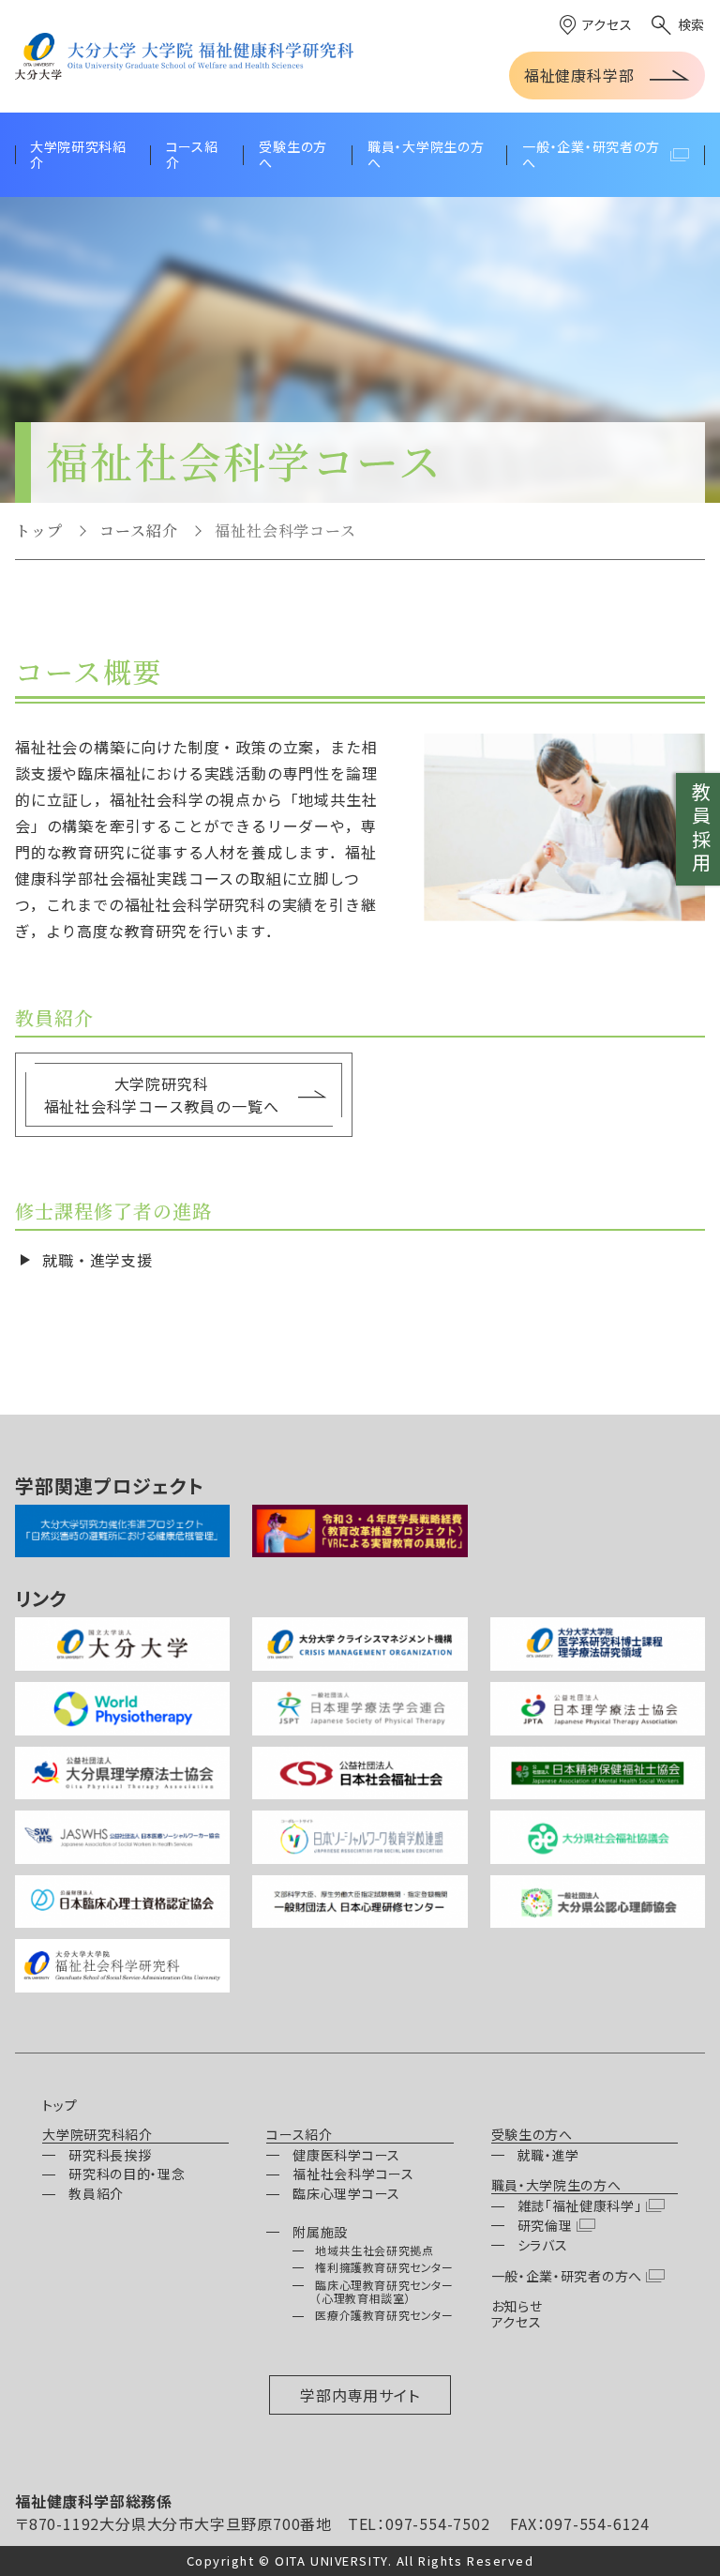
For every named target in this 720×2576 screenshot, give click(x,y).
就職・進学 (549, 2155)
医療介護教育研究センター (384, 2315)
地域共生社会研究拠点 (374, 2250)
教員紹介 (96, 2193)
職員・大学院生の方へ (556, 2186)
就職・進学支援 (97, 1260)
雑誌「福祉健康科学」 (580, 2205)
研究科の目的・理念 (127, 2174)
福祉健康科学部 (579, 75)
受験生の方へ (532, 2135)
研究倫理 (545, 2225)
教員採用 (701, 829)
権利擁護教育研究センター (384, 2267)
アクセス (607, 24)
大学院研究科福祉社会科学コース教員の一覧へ (162, 1095)
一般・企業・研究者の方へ (567, 2276)
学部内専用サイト (360, 2395)
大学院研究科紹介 (97, 2135)
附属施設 (320, 2232)
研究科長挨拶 (110, 2155)
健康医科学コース (346, 2155)
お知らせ (517, 2306)
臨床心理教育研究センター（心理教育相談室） (384, 2291)
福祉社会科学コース (353, 2174)
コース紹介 (138, 530)
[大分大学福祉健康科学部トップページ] (184, 56)
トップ (38, 530)
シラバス (543, 2245)
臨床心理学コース (346, 2193)
